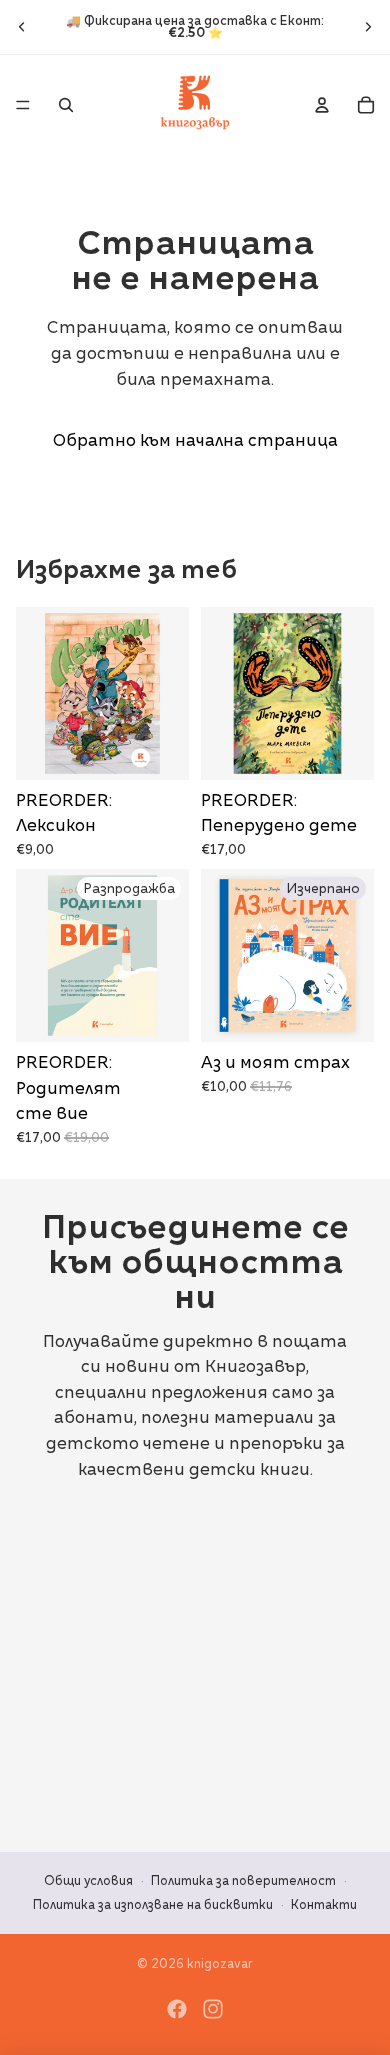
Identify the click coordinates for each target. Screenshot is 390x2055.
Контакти (324, 1904)
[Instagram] (213, 2009)
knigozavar (220, 1963)
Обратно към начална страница (195, 440)
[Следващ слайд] (368, 27)
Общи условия (88, 1880)
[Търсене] (66, 105)
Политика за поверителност (243, 1880)
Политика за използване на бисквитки (153, 1904)
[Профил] (322, 105)
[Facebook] (177, 2009)
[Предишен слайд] (22, 27)
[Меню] (23, 105)
